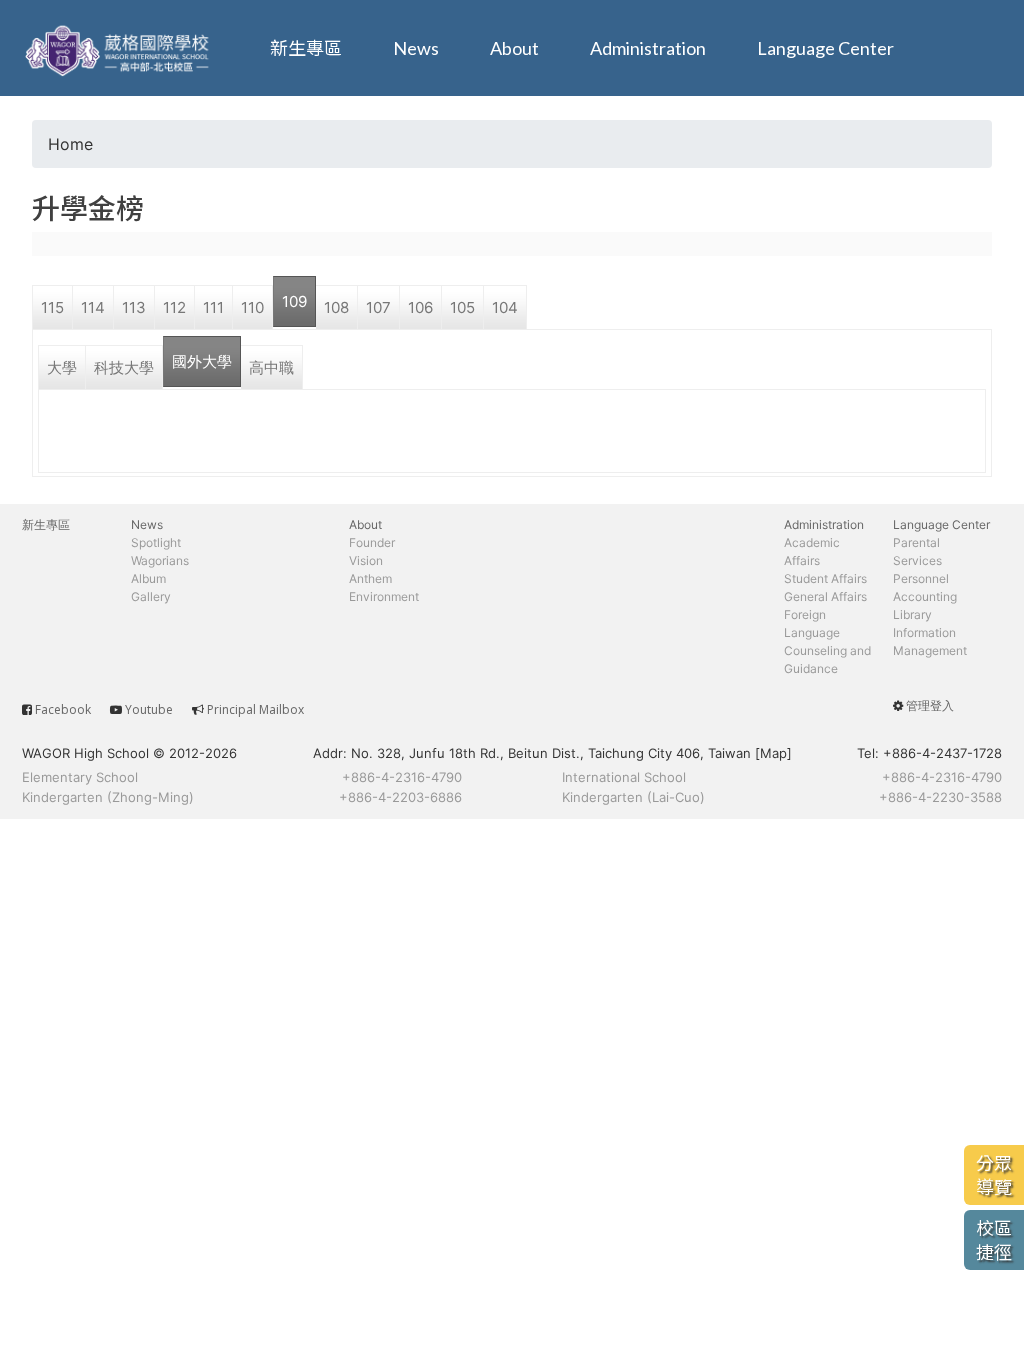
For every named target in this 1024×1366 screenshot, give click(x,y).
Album (148, 578)
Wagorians (160, 560)
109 (294, 301)
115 (52, 307)
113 (134, 307)
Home (70, 144)
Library (912, 614)
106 (420, 307)
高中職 (271, 367)
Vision (366, 560)
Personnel (921, 578)
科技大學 (124, 367)
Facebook (63, 709)
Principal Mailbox (255, 709)
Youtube (149, 709)
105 (462, 307)
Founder (372, 542)
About (514, 48)
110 (252, 307)
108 (336, 307)
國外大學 (202, 361)
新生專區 (306, 48)
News (416, 48)
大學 (62, 367)
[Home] (120, 48)
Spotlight (156, 542)
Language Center (825, 48)
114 (93, 307)
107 (378, 307)
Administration (648, 48)
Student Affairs (825, 578)
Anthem (370, 578)
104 (505, 307)
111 (213, 307)
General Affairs (825, 596)
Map (773, 753)
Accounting (925, 596)
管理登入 (930, 705)
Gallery (151, 596)
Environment (384, 596)
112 (174, 307)
